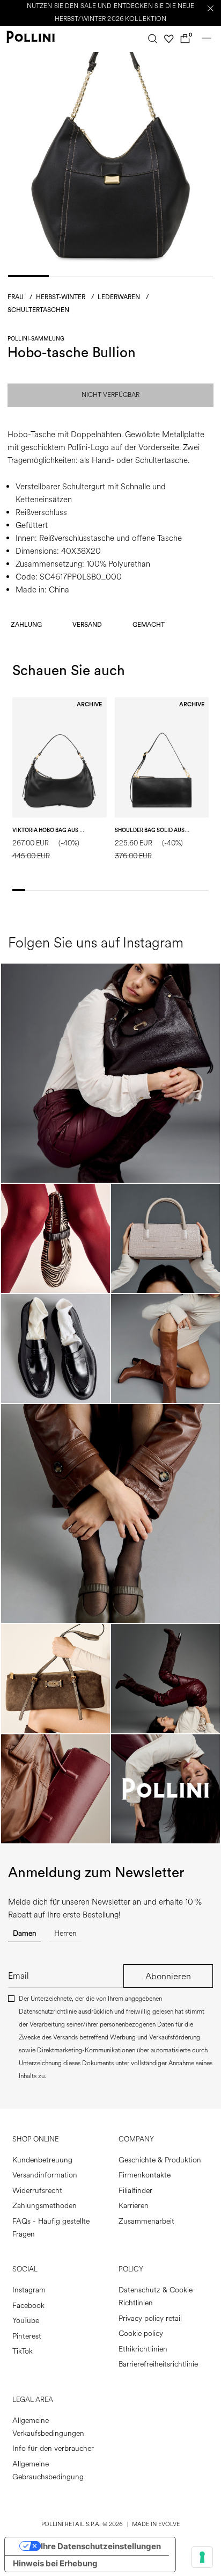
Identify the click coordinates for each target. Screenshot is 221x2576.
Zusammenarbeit (146, 2221)
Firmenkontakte (145, 2175)
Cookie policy (141, 2333)
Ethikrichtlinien (143, 2349)
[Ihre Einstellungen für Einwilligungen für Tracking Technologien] (202, 2557)
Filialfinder (135, 2191)
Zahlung (26, 625)
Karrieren (134, 2206)
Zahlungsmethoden (45, 2206)
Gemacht (149, 625)
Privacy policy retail (150, 2318)
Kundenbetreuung (42, 2160)
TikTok (23, 2351)
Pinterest (27, 2336)
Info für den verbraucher (53, 2448)
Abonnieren (168, 1976)
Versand (87, 625)
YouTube (26, 2321)
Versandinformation (45, 2175)
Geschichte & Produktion (160, 2160)
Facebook (28, 2306)
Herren (65, 1933)
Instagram (29, 2290)
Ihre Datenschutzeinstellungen (101, 2546)
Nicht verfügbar (110, 395)
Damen (25, 1933)
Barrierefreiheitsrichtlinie (158, 2364)
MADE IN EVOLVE (156, 2524)
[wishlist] (169, 39)
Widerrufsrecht (37, 2191)
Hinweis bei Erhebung (55, 2563)
